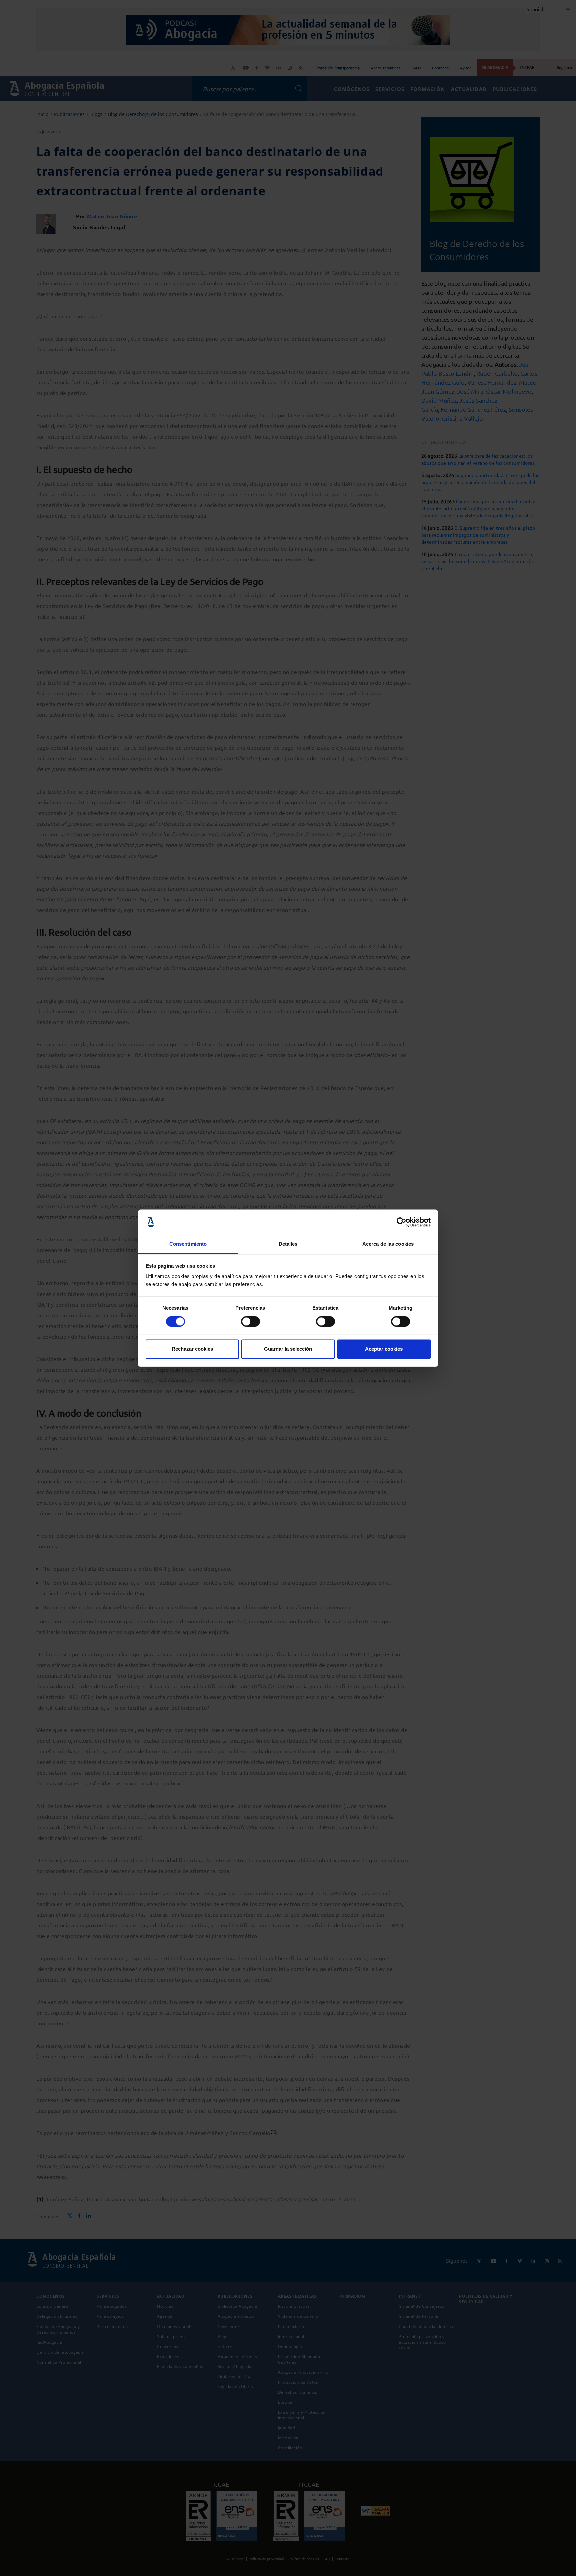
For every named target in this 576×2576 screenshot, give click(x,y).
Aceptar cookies (384, 1349)
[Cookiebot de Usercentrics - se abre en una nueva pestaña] (401, 1222)
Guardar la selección (288, 1349)
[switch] (250, 1321)
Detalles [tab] (288, 1244)
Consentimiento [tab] (188, 1244)
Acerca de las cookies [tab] (388, 1244)
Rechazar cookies (192, 1349)
